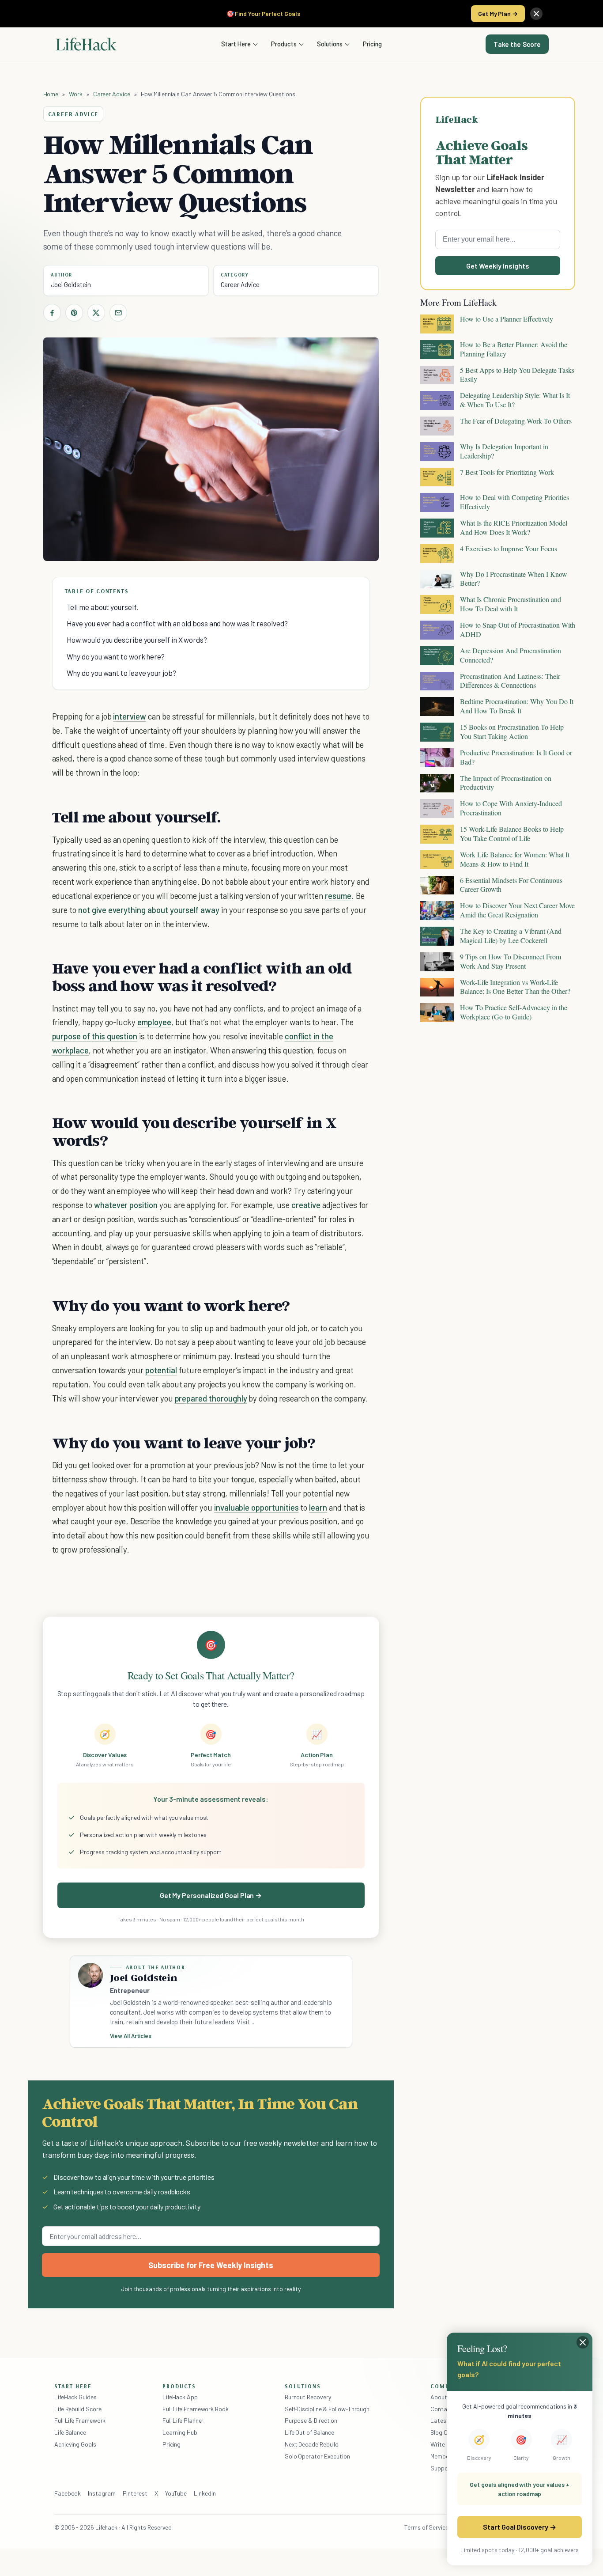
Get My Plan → (498, 13)
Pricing (372, 44)
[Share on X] (96, 313)
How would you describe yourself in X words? (137, 640)
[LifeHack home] (86, 44)
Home (51, 94)
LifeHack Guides (75, 2397)
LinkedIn (205, 2493)
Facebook (68, 2493)
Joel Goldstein (71, 284)
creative (306, 1205)
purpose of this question (95, 1036)
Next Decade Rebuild (312, 2444)
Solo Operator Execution (317, 2456)
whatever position (126, 1205)
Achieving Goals (75, 2444)
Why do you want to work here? (116, 656)
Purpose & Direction (311, 2420)
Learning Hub (180, 2432)
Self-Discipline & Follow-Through (327, 2409)
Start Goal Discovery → (519, 2527)
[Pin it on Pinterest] (74, 313)
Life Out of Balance (309, 2432)
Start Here (236, 44)
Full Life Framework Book (196, 2409)
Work (76, 94)
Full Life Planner (183, 2420)
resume (338, 896)
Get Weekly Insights (498, 266)
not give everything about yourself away (149, 910)
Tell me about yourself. (102, 607)
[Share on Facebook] (52, 313)
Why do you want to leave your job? (121, 673)
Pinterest (135, 2493)
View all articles (131, 2036)
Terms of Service (426, 2527)
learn (318, 1507)
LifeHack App (180, 2397)
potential (161, 1370)
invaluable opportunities (256, 1507)
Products (284, 44)
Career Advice (112, 94)
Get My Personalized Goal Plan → (211, 1895)
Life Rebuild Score (78, 2409)
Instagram (102, 2493)
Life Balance (70, 2432)
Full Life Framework (80, 2420)
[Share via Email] (118, 313)
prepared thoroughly (211, 1398)
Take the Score (517, 44)
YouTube (176, 2493)
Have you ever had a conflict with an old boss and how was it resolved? (177, 623)
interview (130, 716)
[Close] (536, 14)
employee (154, 1022)
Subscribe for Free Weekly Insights (211, 2265)
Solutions (330, 44)
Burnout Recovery (308, 2397)
